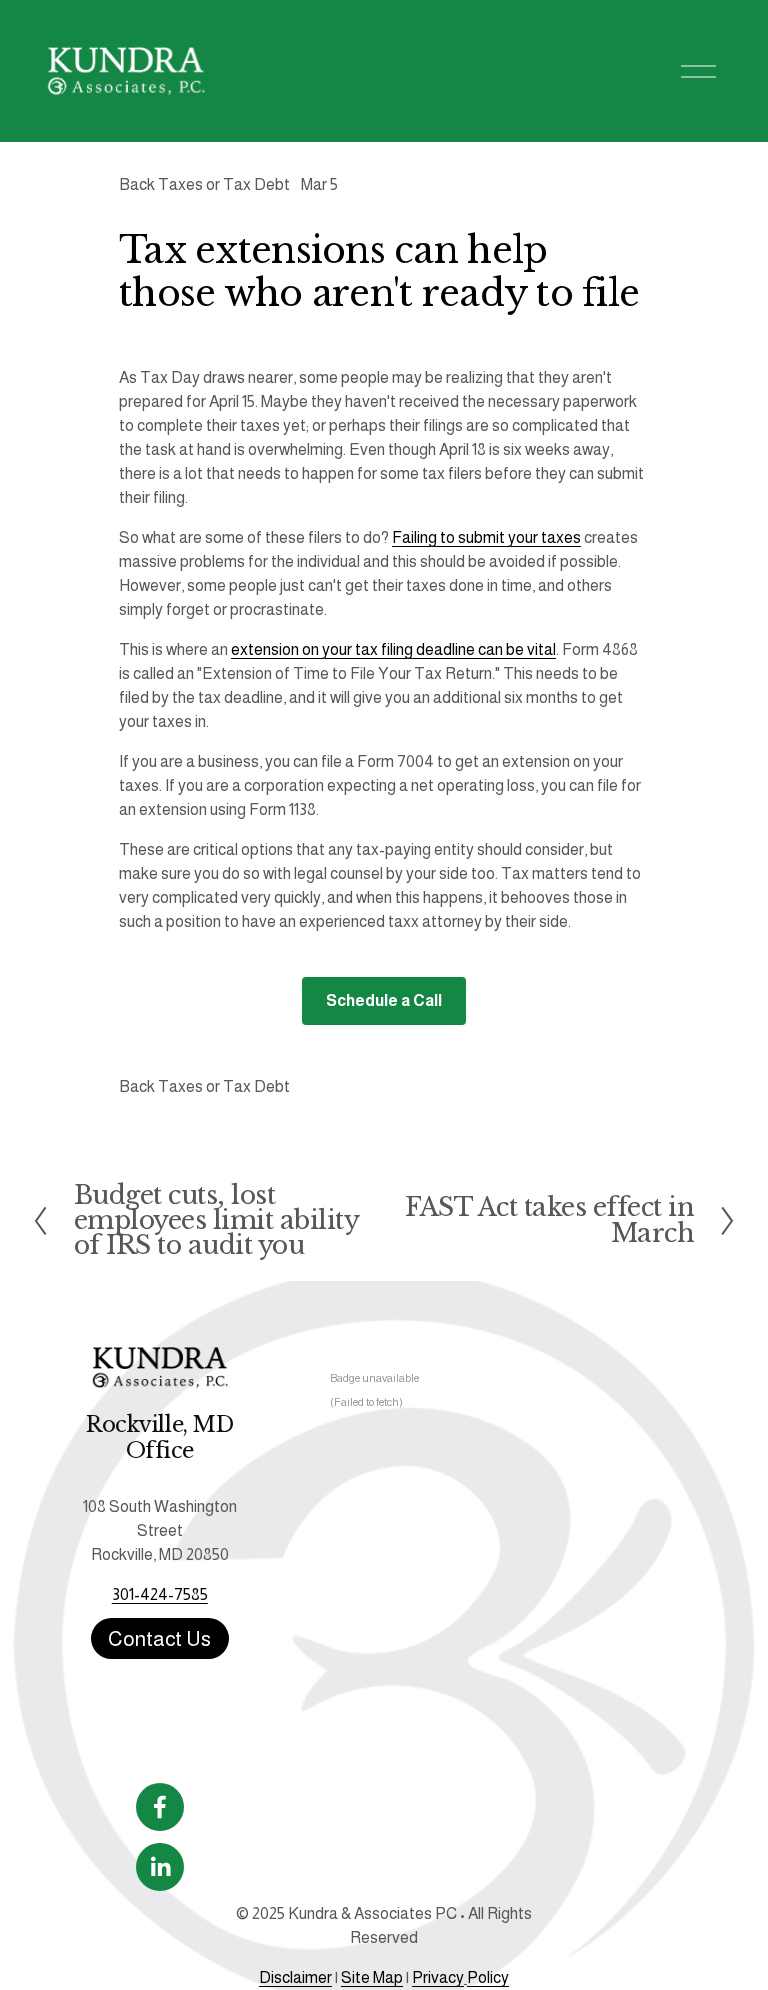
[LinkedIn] (160, 1867)
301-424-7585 (160, 1594)
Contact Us (159, 1638)
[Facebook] (160, 1807)
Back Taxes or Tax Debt (204, 184)
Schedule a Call (384, 1000)
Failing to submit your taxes (486, 537)
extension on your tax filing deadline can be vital (393, 649)
